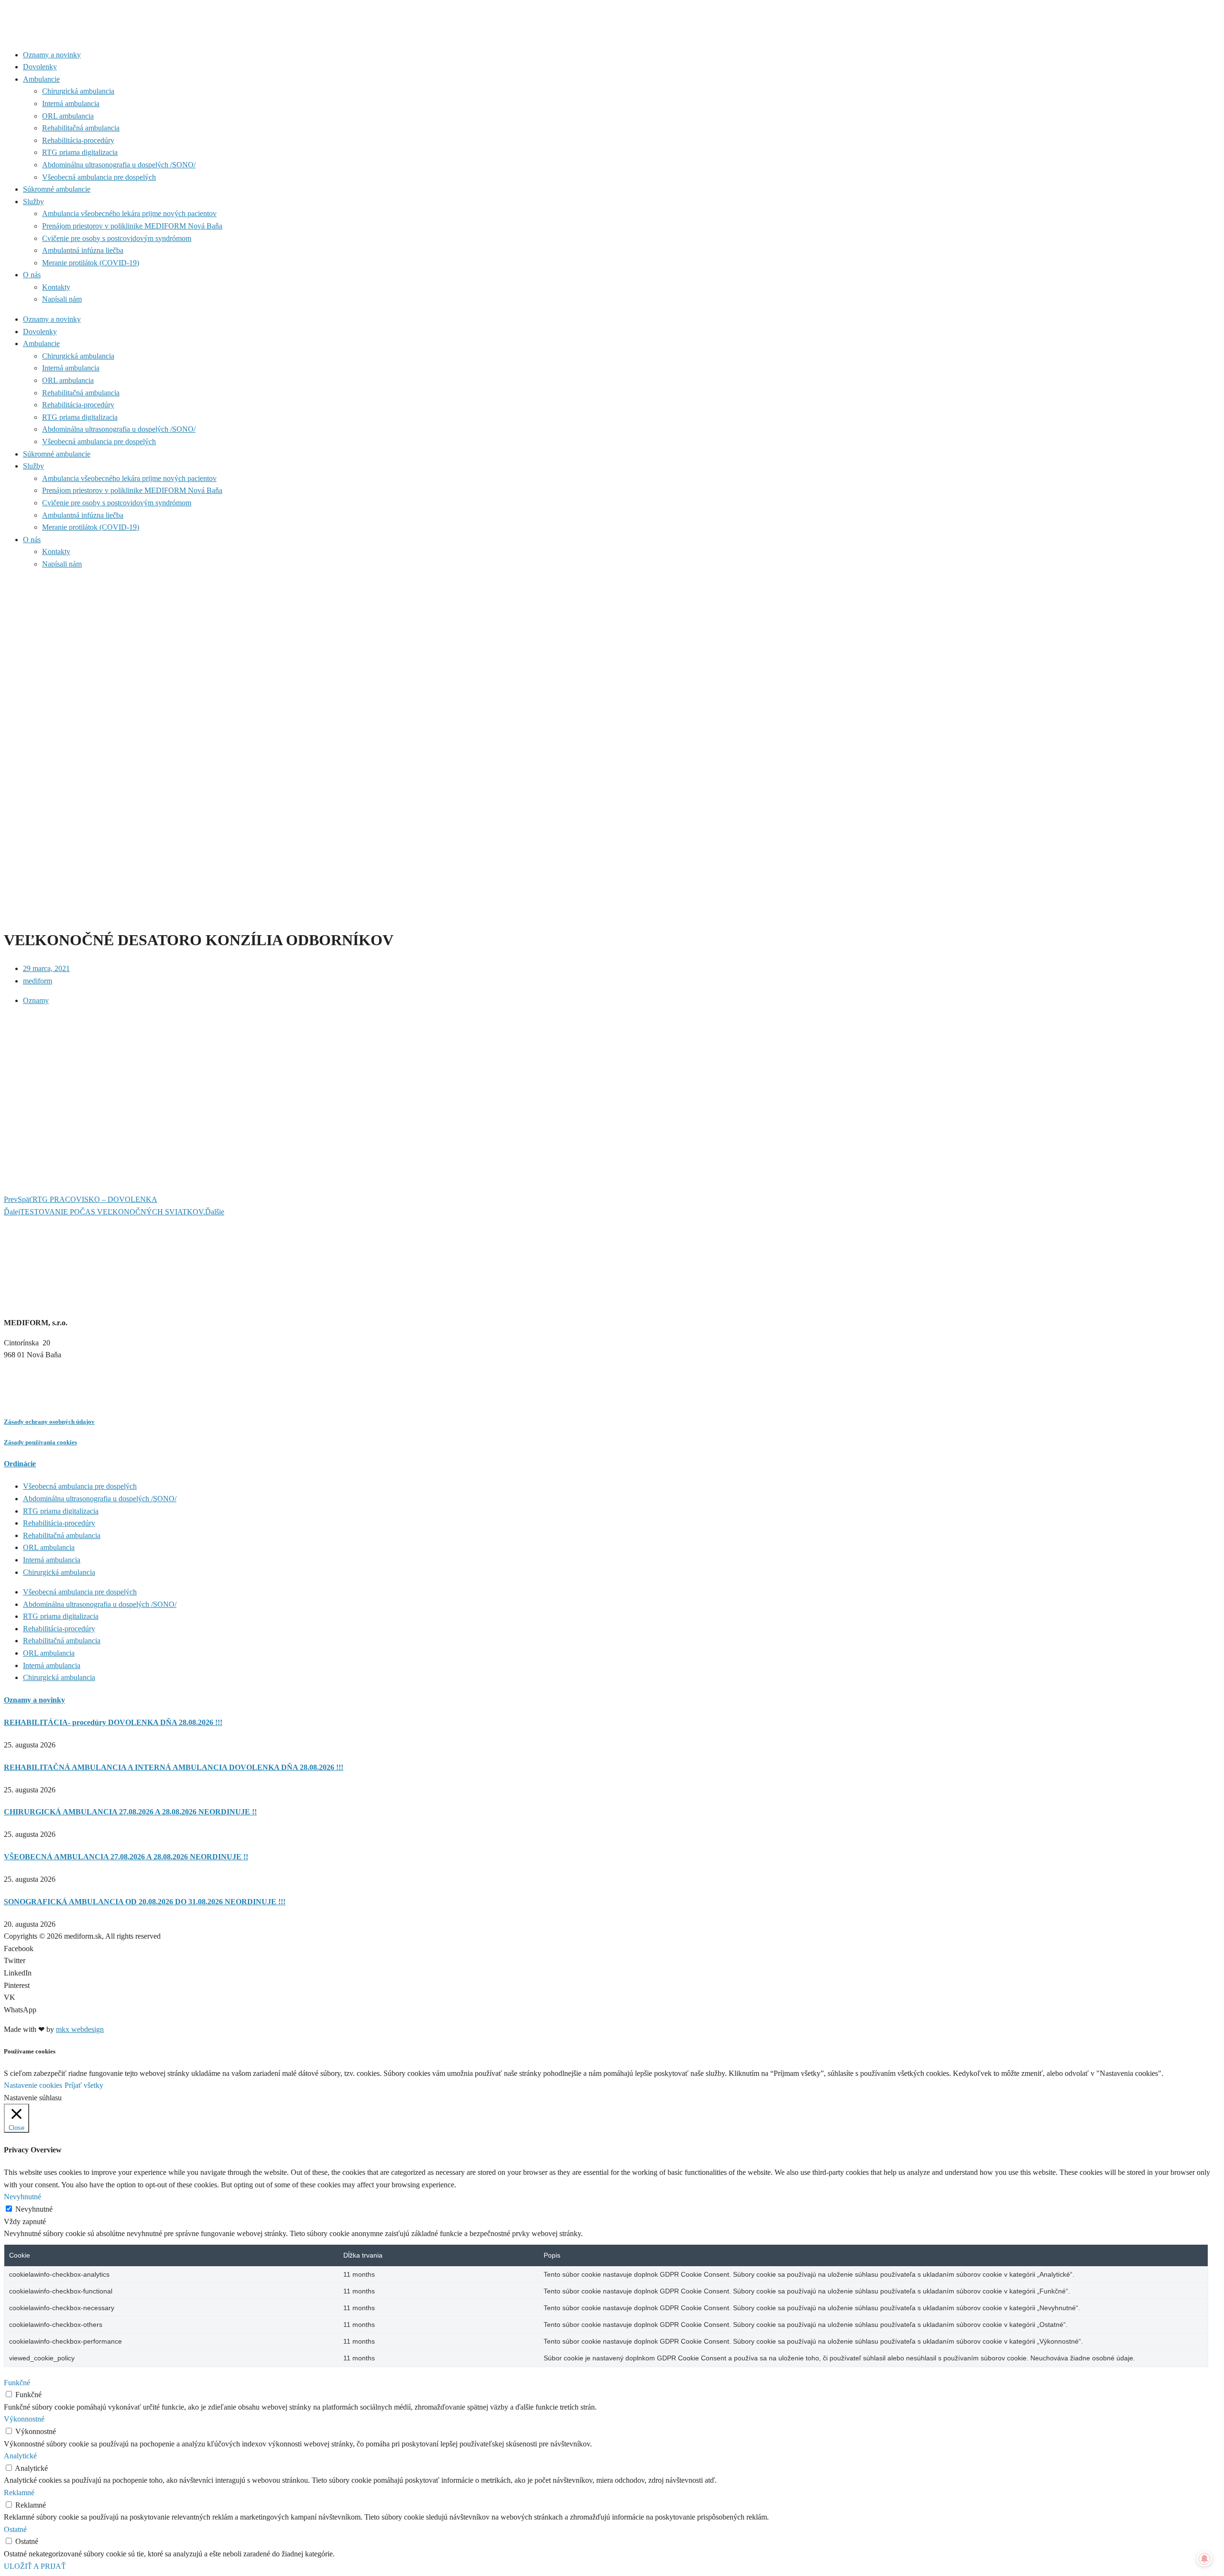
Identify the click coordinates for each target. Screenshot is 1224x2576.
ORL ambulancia (68, 116)
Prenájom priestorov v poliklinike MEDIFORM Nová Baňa (132, 226)
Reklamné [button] (19, 2493)
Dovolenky (40, 67)
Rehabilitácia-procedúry (78, 140)
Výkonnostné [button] (24, 2419)
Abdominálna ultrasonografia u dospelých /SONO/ (119, 165)
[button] (612, 1949)
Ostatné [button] (15, 2529)
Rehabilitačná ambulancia (81, 128)
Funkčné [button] (17, 2383)
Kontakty (56, 287)
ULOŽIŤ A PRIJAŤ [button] (35, 2566)
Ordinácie (20, 1464)
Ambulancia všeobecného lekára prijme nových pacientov (129, 213)
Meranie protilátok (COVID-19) (91, 263)
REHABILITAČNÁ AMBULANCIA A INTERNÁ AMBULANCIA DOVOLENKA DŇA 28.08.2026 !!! (174, 1767)
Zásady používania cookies (40, 1442)
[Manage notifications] (1204, 2559)
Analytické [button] (20, 2456)
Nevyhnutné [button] (22, 2197)
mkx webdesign (80, 2029)
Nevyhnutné (34, 2209)
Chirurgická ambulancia (78, 91)
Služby (33, 202)
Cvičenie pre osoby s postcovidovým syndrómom (117, 238)
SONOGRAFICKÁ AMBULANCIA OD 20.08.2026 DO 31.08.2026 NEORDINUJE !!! (145, 1902)
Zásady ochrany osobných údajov (49, 1422)
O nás (32, 275)
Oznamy (36, 1000)
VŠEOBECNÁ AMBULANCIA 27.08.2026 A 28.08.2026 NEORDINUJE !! (126, 1857)
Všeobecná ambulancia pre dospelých (99, 177)
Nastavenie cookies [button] (33, 2085)
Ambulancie (41, 79)
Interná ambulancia (71, 104)
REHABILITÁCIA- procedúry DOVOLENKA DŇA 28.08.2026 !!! (113, 1722)
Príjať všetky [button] (84, 2085)
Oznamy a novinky (52, 55)
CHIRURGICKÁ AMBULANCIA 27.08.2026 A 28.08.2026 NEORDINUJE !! (130, 1812)
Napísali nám (62, 299)
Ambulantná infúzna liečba (83, 250)
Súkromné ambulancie (57, 189)
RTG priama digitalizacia (80, 152)
